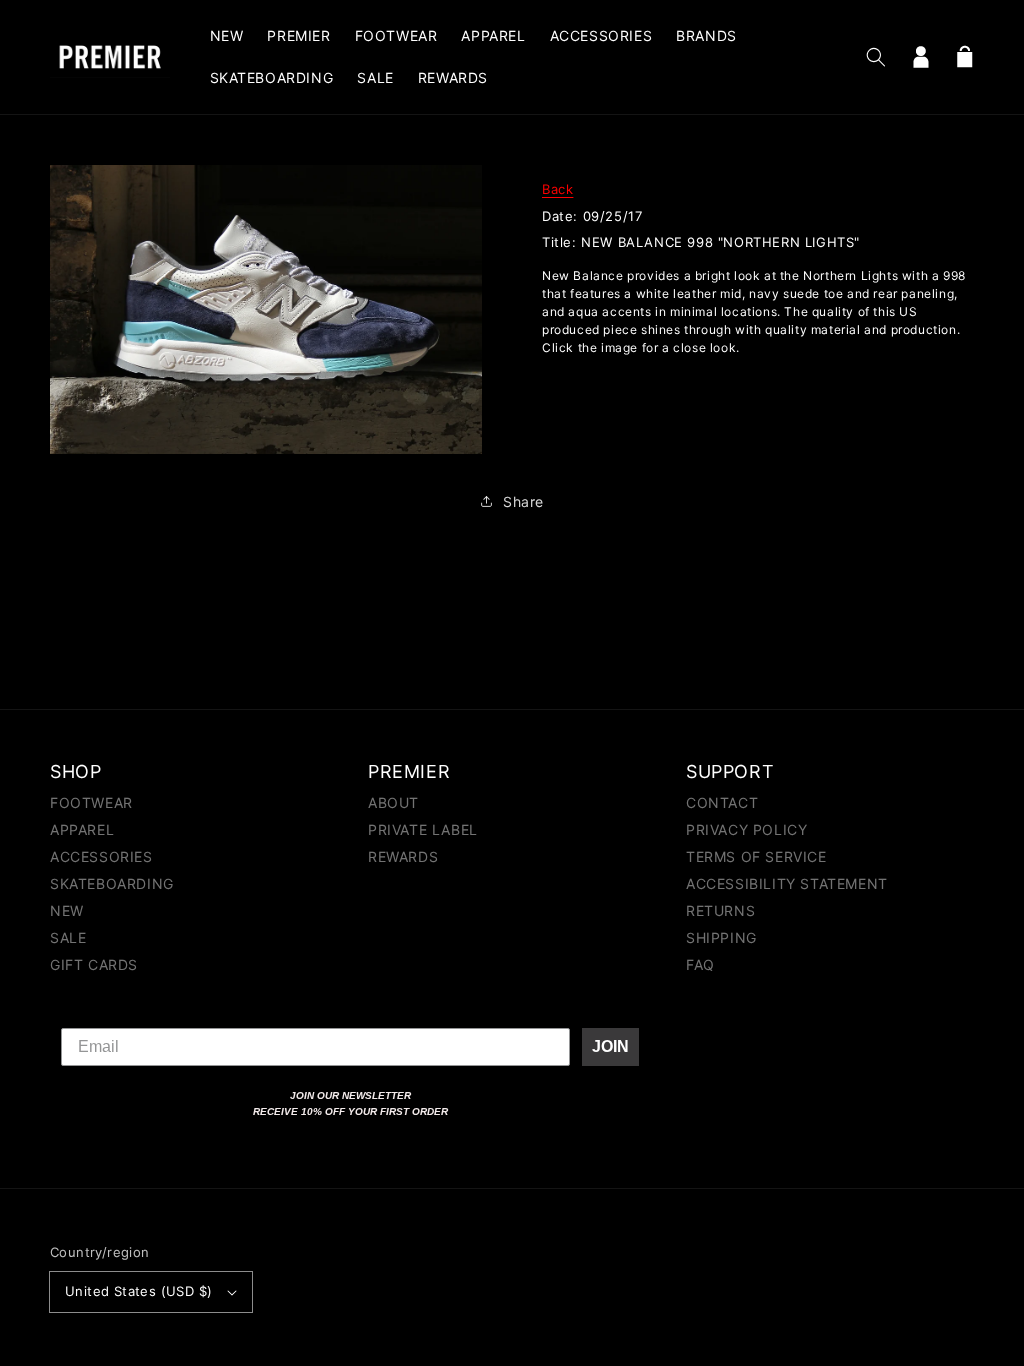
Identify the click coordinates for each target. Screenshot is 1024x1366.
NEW (67, 910)
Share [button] (523, 501)
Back (557, 189)
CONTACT (722, 803)
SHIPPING (721, 937)
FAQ (700, 964)
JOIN (610, 1046)
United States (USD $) (138, 1291)
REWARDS (403, 856)
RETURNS (720, 910)
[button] (876, 57)
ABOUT (393, 803)
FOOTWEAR (91, 803)
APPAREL (82, 829)
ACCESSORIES (101, 856)
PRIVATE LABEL (423, 829)
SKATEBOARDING (112, 883)
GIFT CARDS (94, 964)
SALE (68, 937)
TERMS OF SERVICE (756, 856)
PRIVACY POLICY (746, 829)
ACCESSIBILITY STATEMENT (787, 883)
